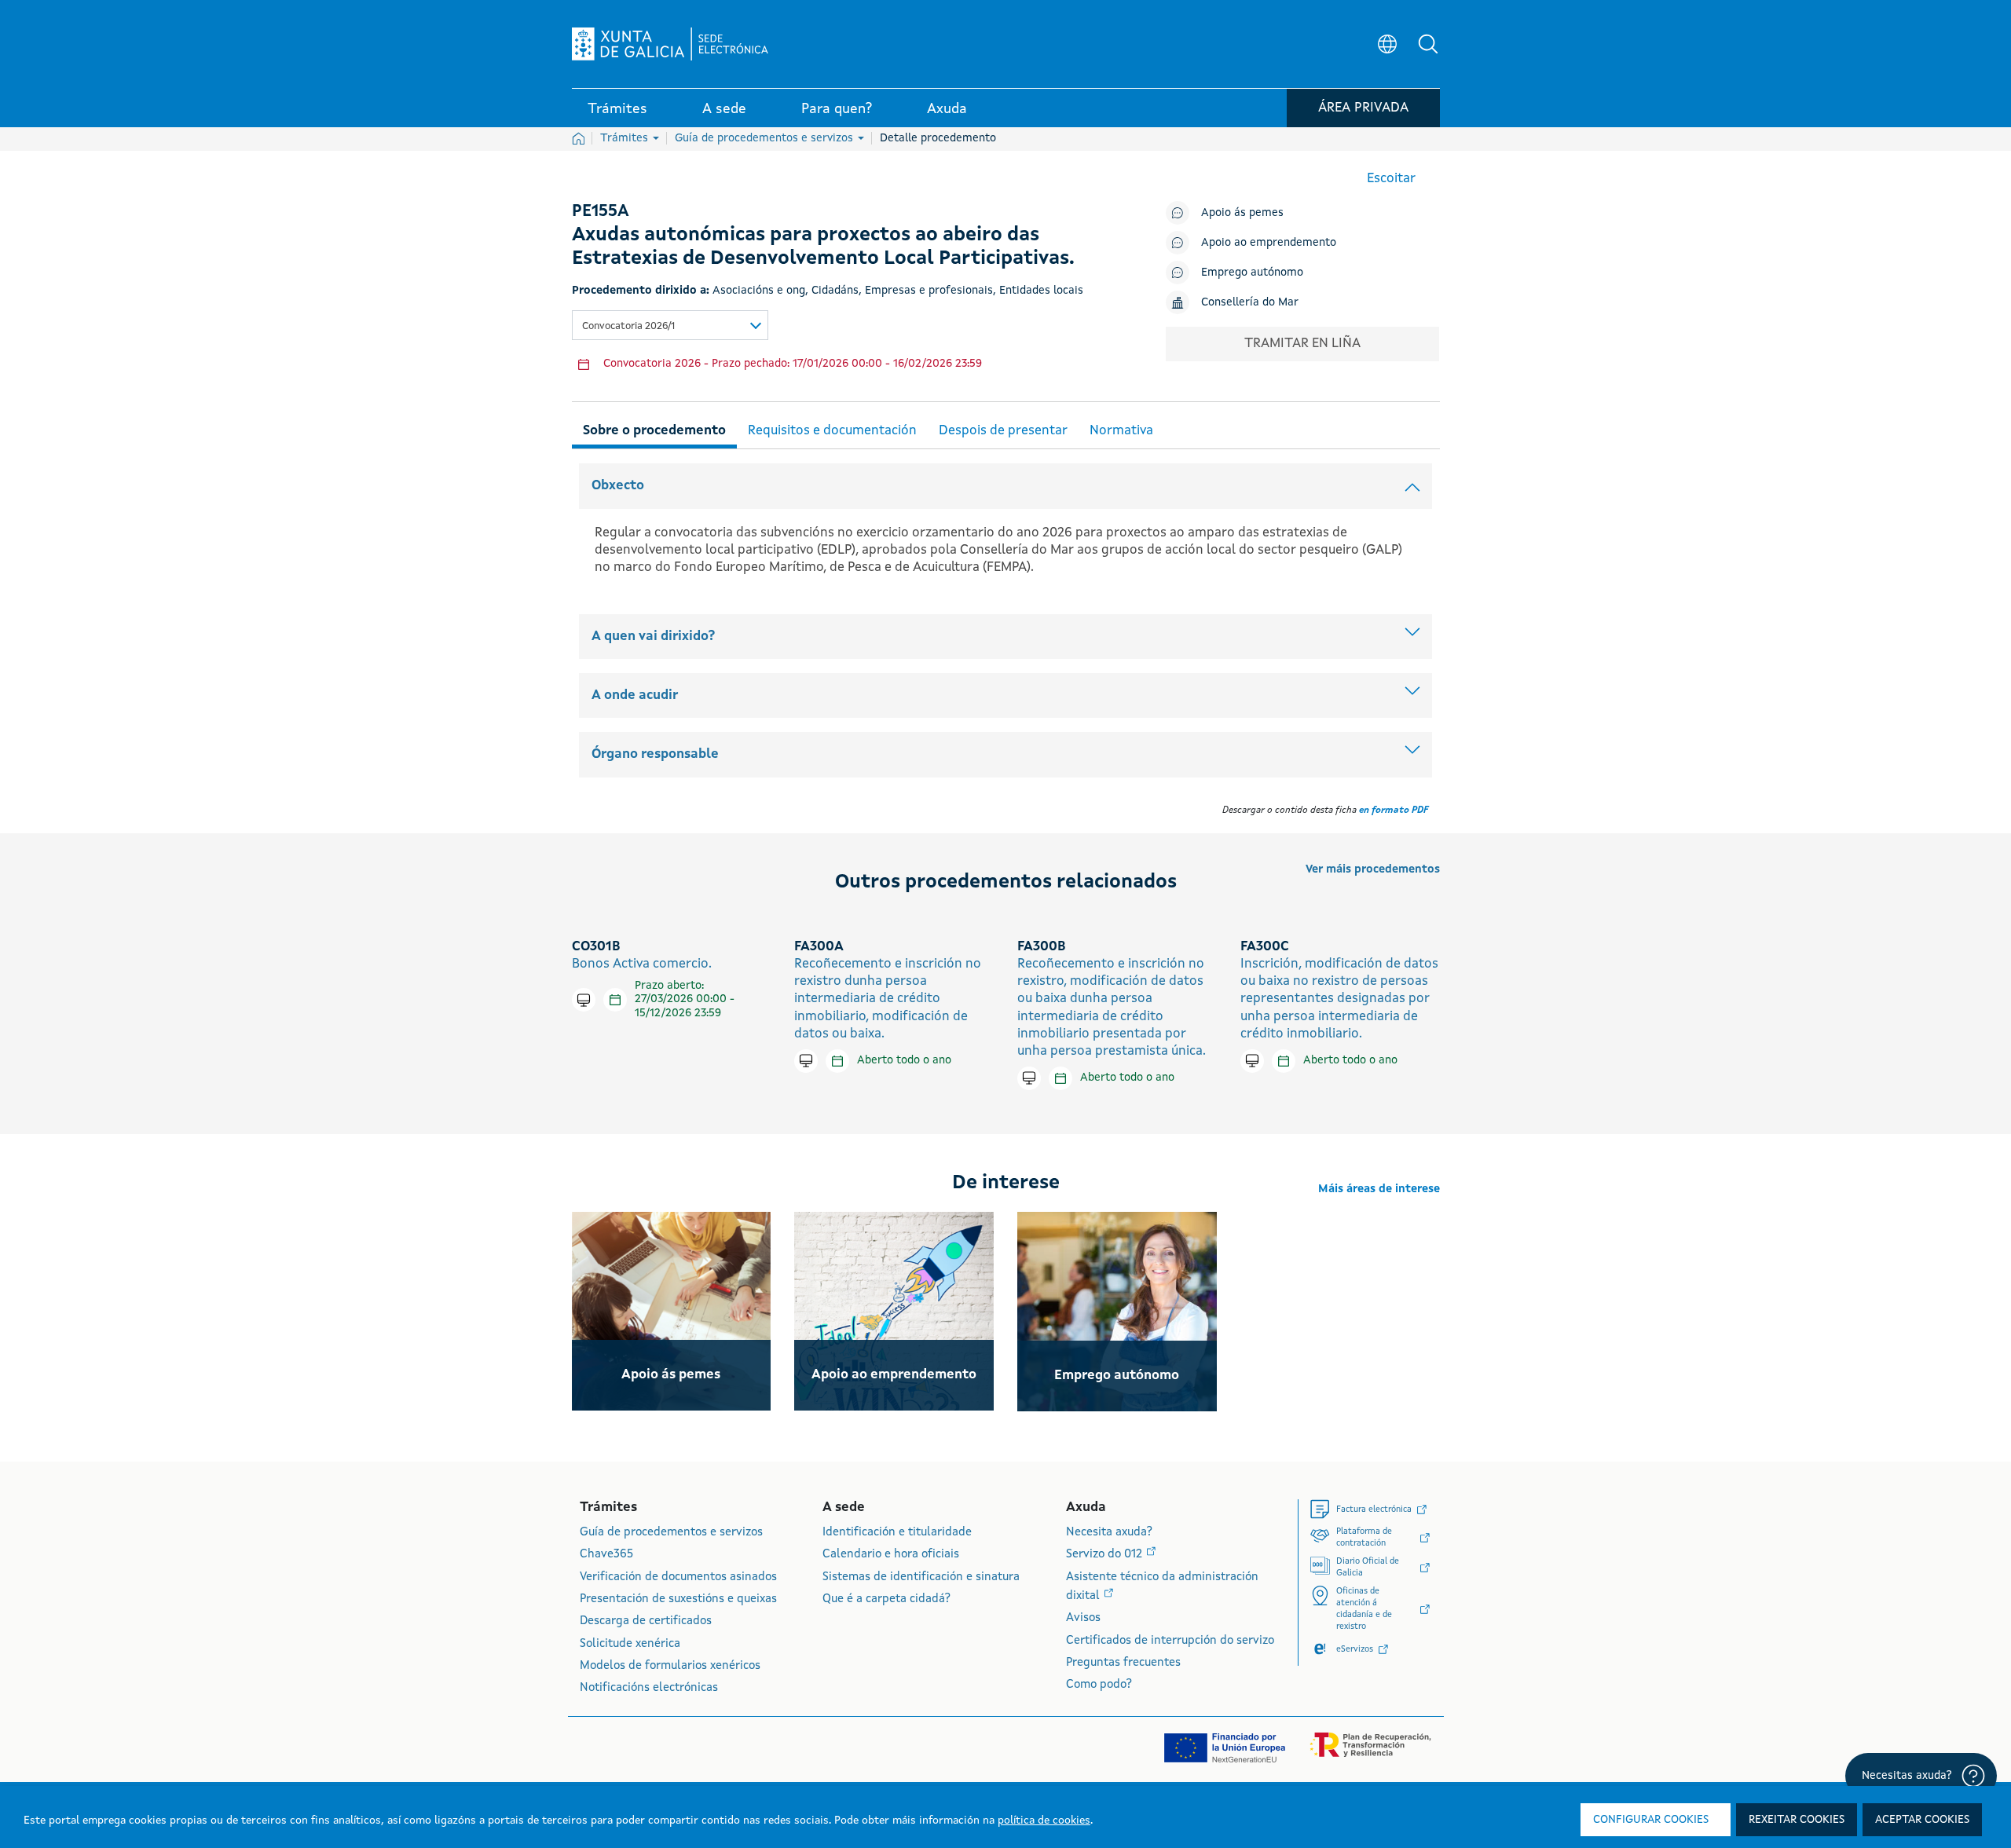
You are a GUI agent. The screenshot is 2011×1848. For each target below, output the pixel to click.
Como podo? (1099, 1685)
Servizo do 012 (1106, 1555)
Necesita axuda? (1109, 1533)
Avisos (1083, 1618)
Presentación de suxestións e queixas (678, 1599)
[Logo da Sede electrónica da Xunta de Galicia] (670, 44)
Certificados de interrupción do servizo (1170, 1641)
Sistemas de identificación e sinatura (921, 1577)
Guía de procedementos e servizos (766, 138)
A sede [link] (724, 109)
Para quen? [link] (837, 109)
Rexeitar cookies (1797, 1820)
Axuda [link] (947, 109)
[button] (1428, 44)
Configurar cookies (1651, 1820)
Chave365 (606, 1555)
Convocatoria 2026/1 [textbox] (628, 326)
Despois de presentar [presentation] (1003, 431)
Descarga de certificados (646, 1621)
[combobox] (670, 325)
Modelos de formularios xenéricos (670, 1666)
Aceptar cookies (1922, 1820)
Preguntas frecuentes (1123, 1663)
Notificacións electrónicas (649, 1688)
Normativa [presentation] (1121, 431)
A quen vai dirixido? (653, 637)
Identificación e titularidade (897, 1533)
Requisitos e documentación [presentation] (832, 431)
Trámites (626, 138)
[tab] (654, 428)
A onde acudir (635, 695)
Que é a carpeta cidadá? (886, 1599)
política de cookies (1044, 1821)
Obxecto (618, 486)
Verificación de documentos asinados (678, 1577)
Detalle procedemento (938, 138)
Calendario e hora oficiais (891, 1555)
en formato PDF (1394, 811)
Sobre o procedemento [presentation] (654, 431)
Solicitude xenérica (630, 1644)
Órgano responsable (655, 754)
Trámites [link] (617, 109)
